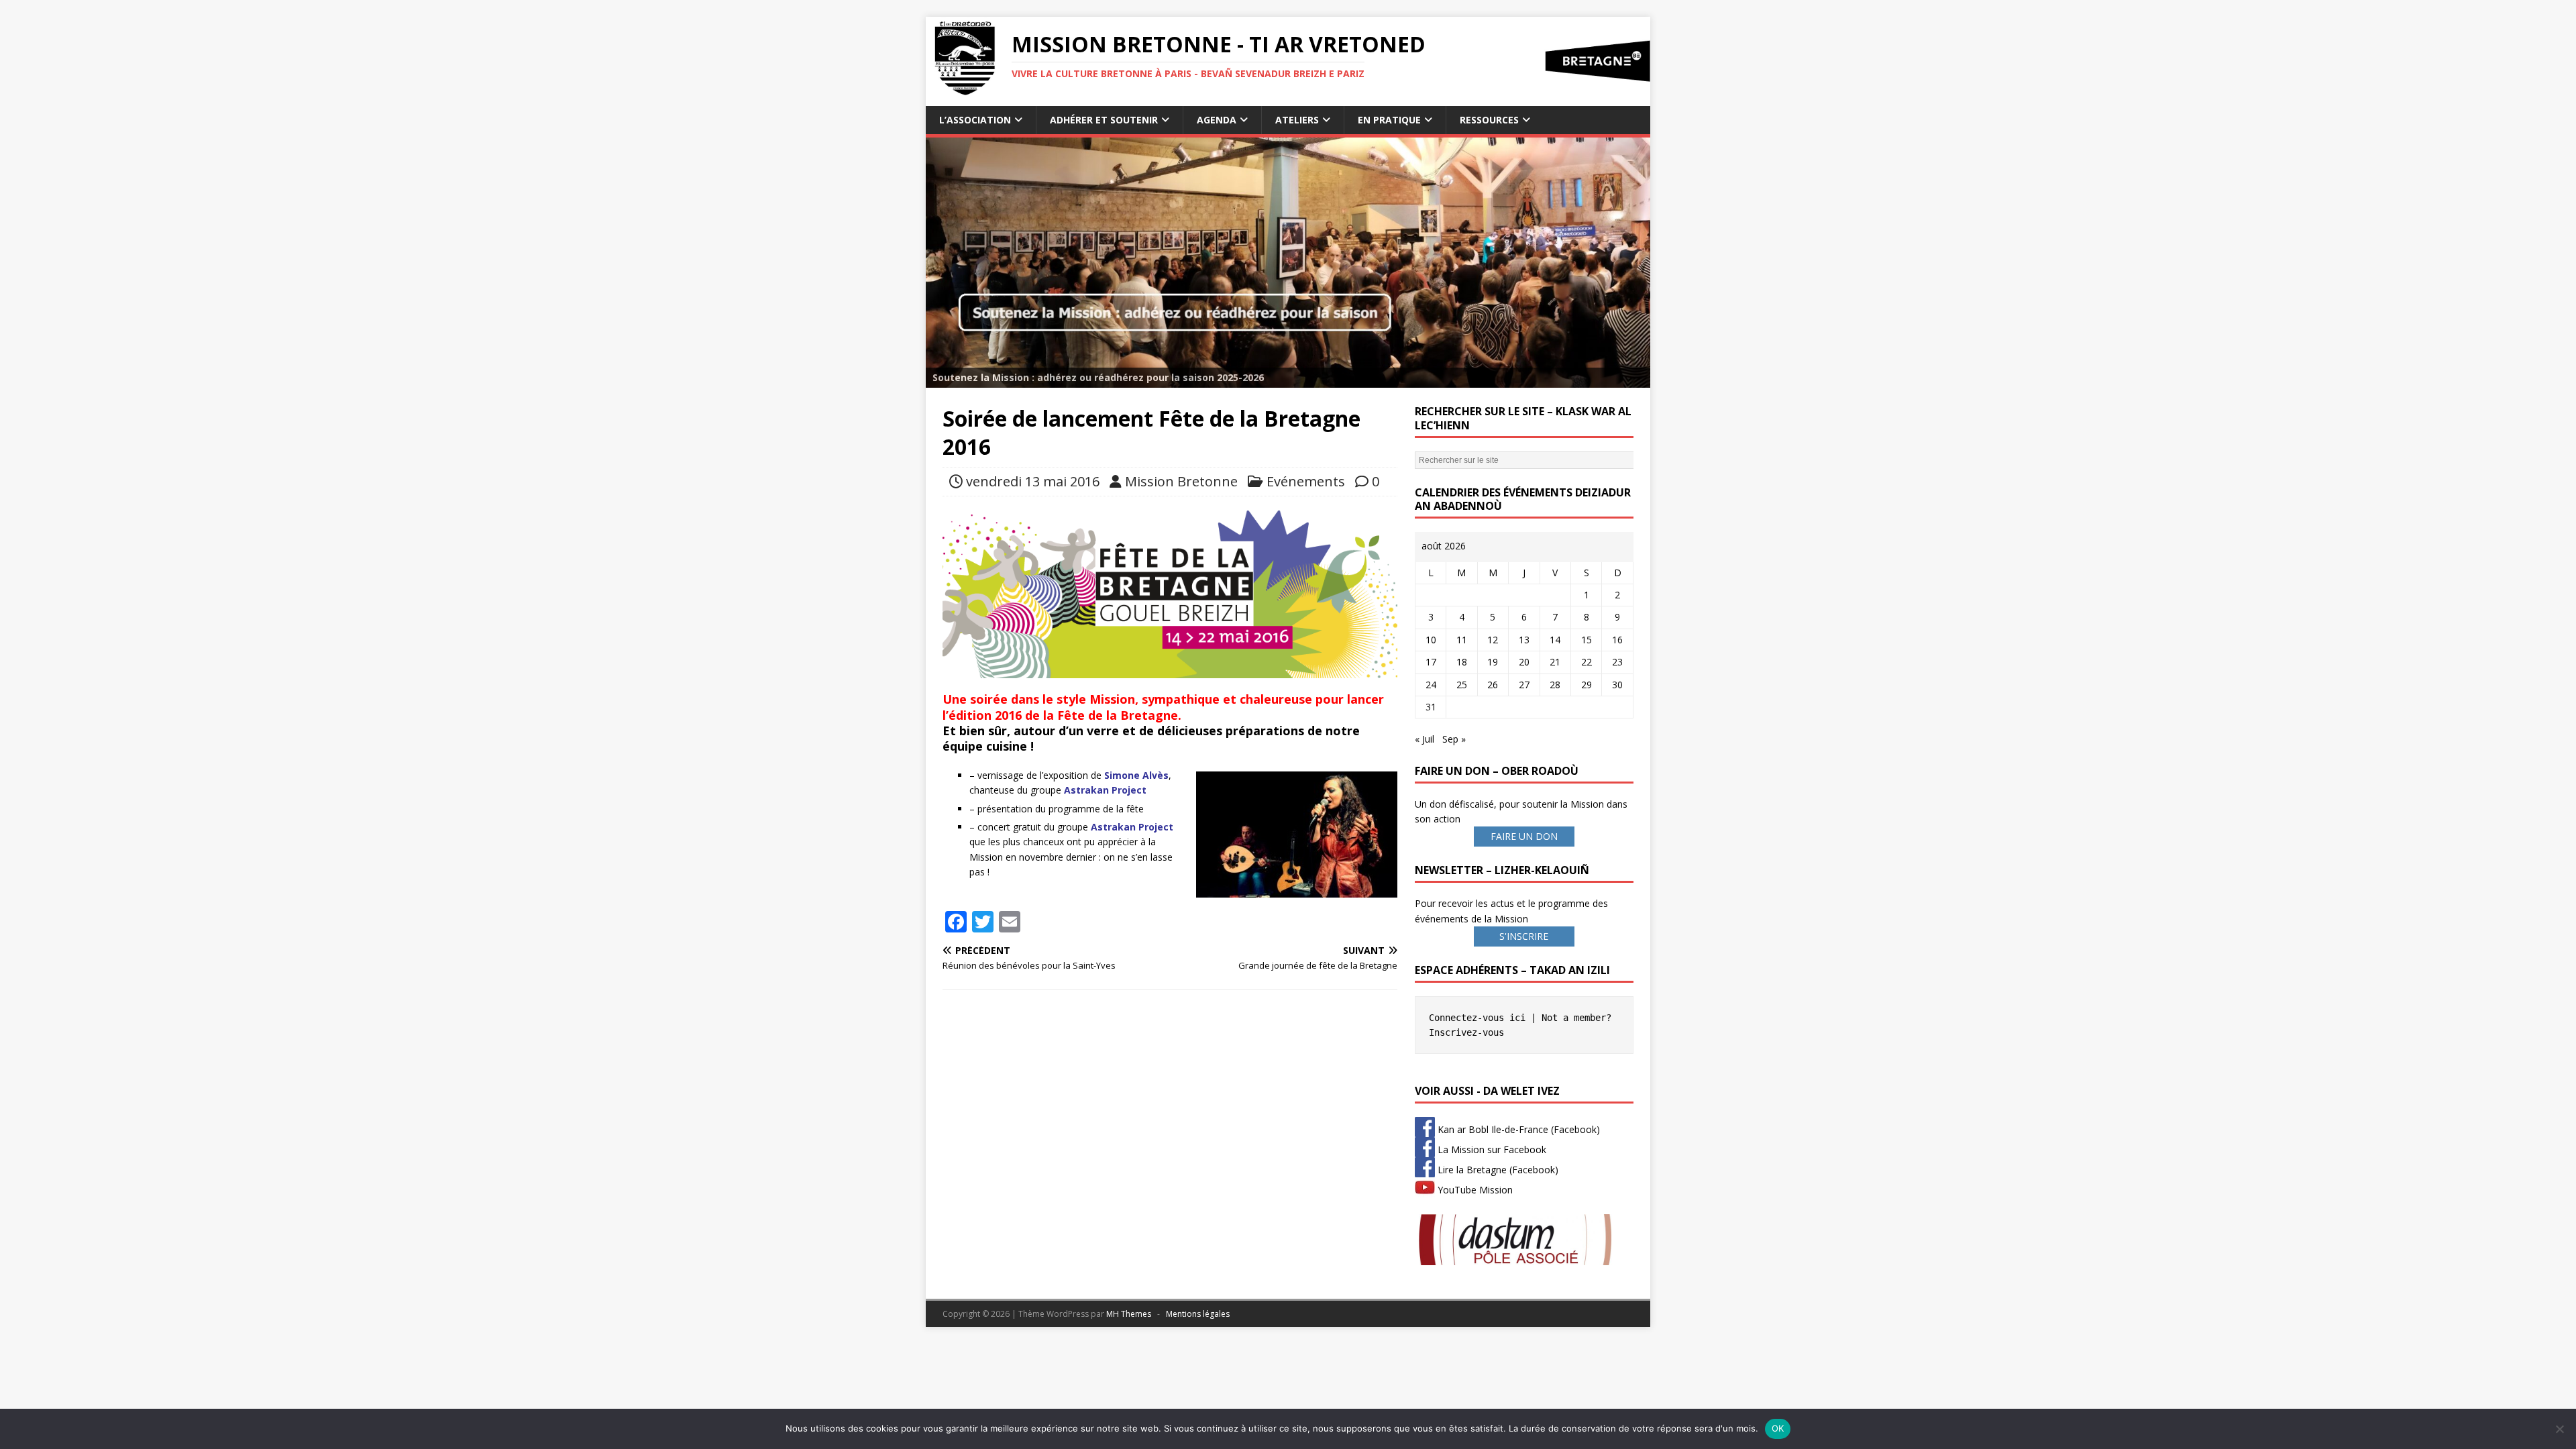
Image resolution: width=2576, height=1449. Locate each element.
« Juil (1425, 739)
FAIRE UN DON (1524, 836)
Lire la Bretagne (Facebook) (1497, 1170)
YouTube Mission (1474, 1190)
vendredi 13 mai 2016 (1033, 481)
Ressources (1489, 120)
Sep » (1454, 739)
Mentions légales (1198, 1314)
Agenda (1217, 120)
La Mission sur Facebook (1491, 1149)
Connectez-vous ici (1477, 1018)
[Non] (2559, 1429)
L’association (975, 120)
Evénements (1306, 481)
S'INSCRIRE (1524, 936)
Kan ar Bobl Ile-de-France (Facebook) (1517, 1129)
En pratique (1389, 120)
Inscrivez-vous (1466, 1032)
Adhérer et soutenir (1104, 120)
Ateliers (1297, 120)
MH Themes (1129, 1314)
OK (1778, 1428)
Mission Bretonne (1181, 481)
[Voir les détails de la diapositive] (1288, 263)
